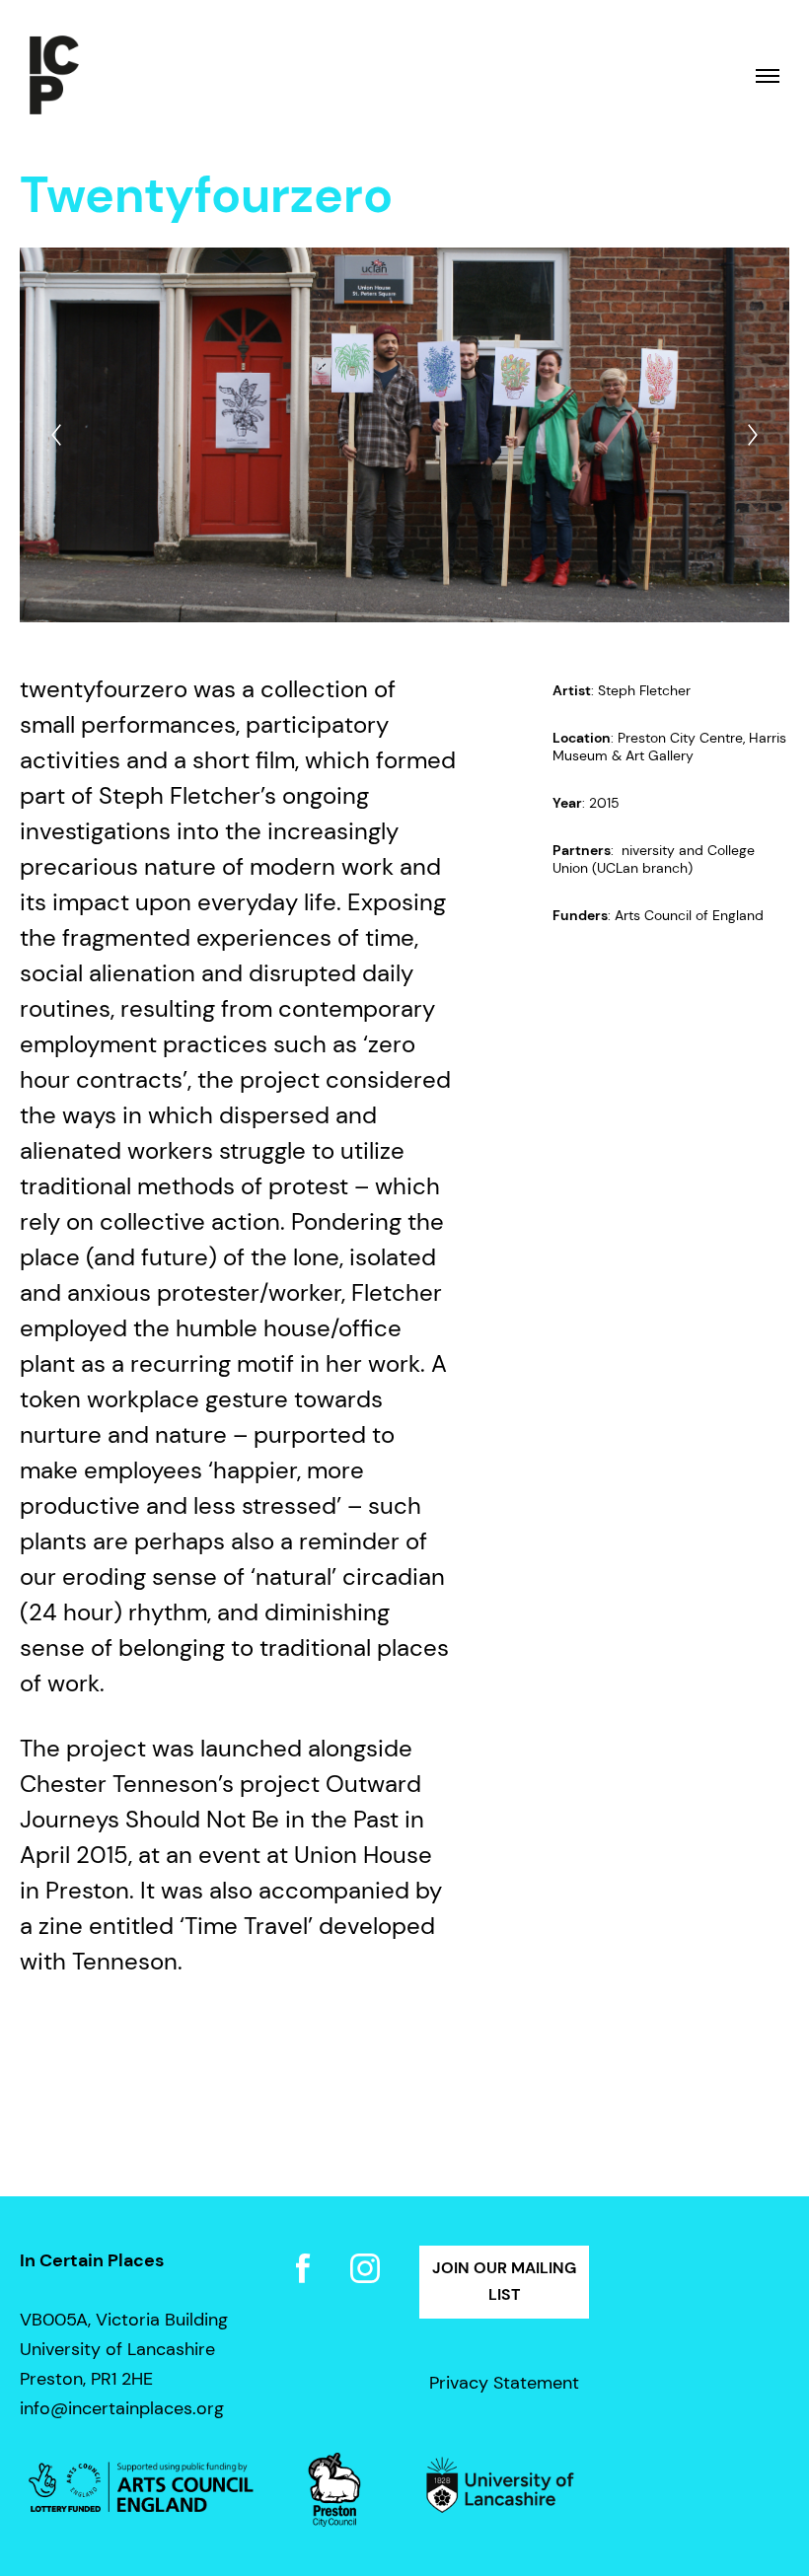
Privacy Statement (504, 2383)
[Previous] (56, 435)
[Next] (753, 435)
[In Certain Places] (54, 76)
